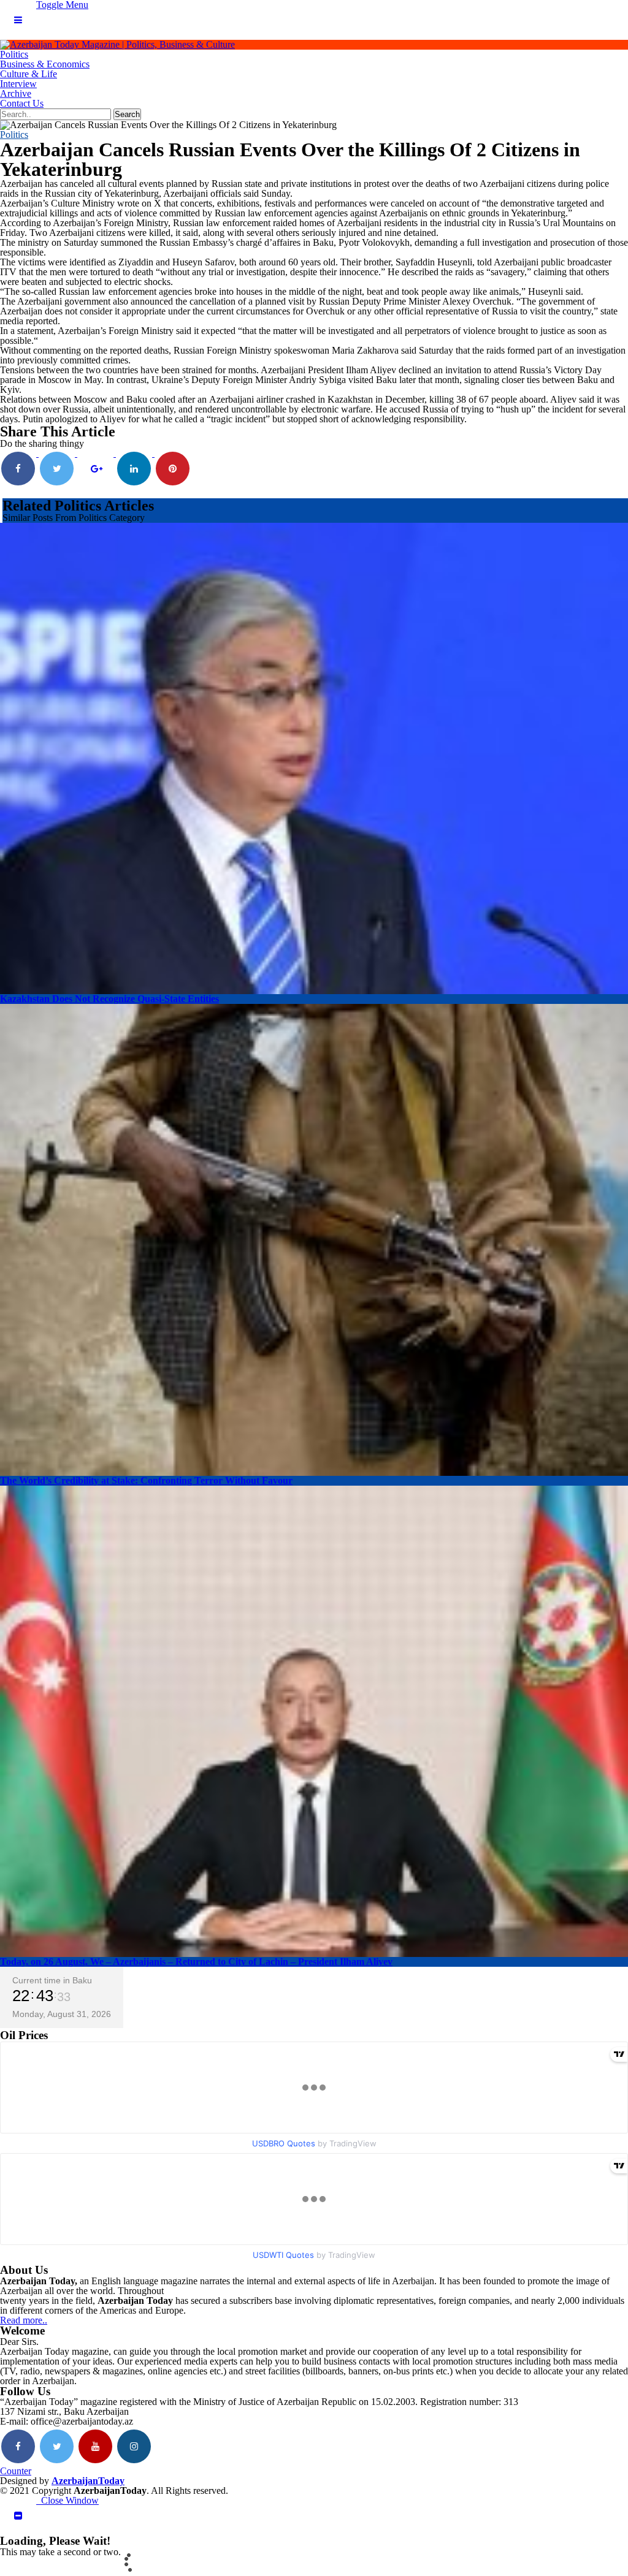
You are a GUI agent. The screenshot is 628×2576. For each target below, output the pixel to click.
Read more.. (24, 2320)
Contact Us (22, 103)
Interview (18, 84)
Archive (16, 93)
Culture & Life (29, 74)
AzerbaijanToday (88, 2481)
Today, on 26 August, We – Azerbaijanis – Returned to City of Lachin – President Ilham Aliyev (196, 1962)
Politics (14, 54)
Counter (16, 2471)
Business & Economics (45, 64)
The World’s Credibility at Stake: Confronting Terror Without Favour (146, 1480)
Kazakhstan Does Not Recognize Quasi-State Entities (109, 999)
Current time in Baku (52, 1980)
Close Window (67, 2500)
